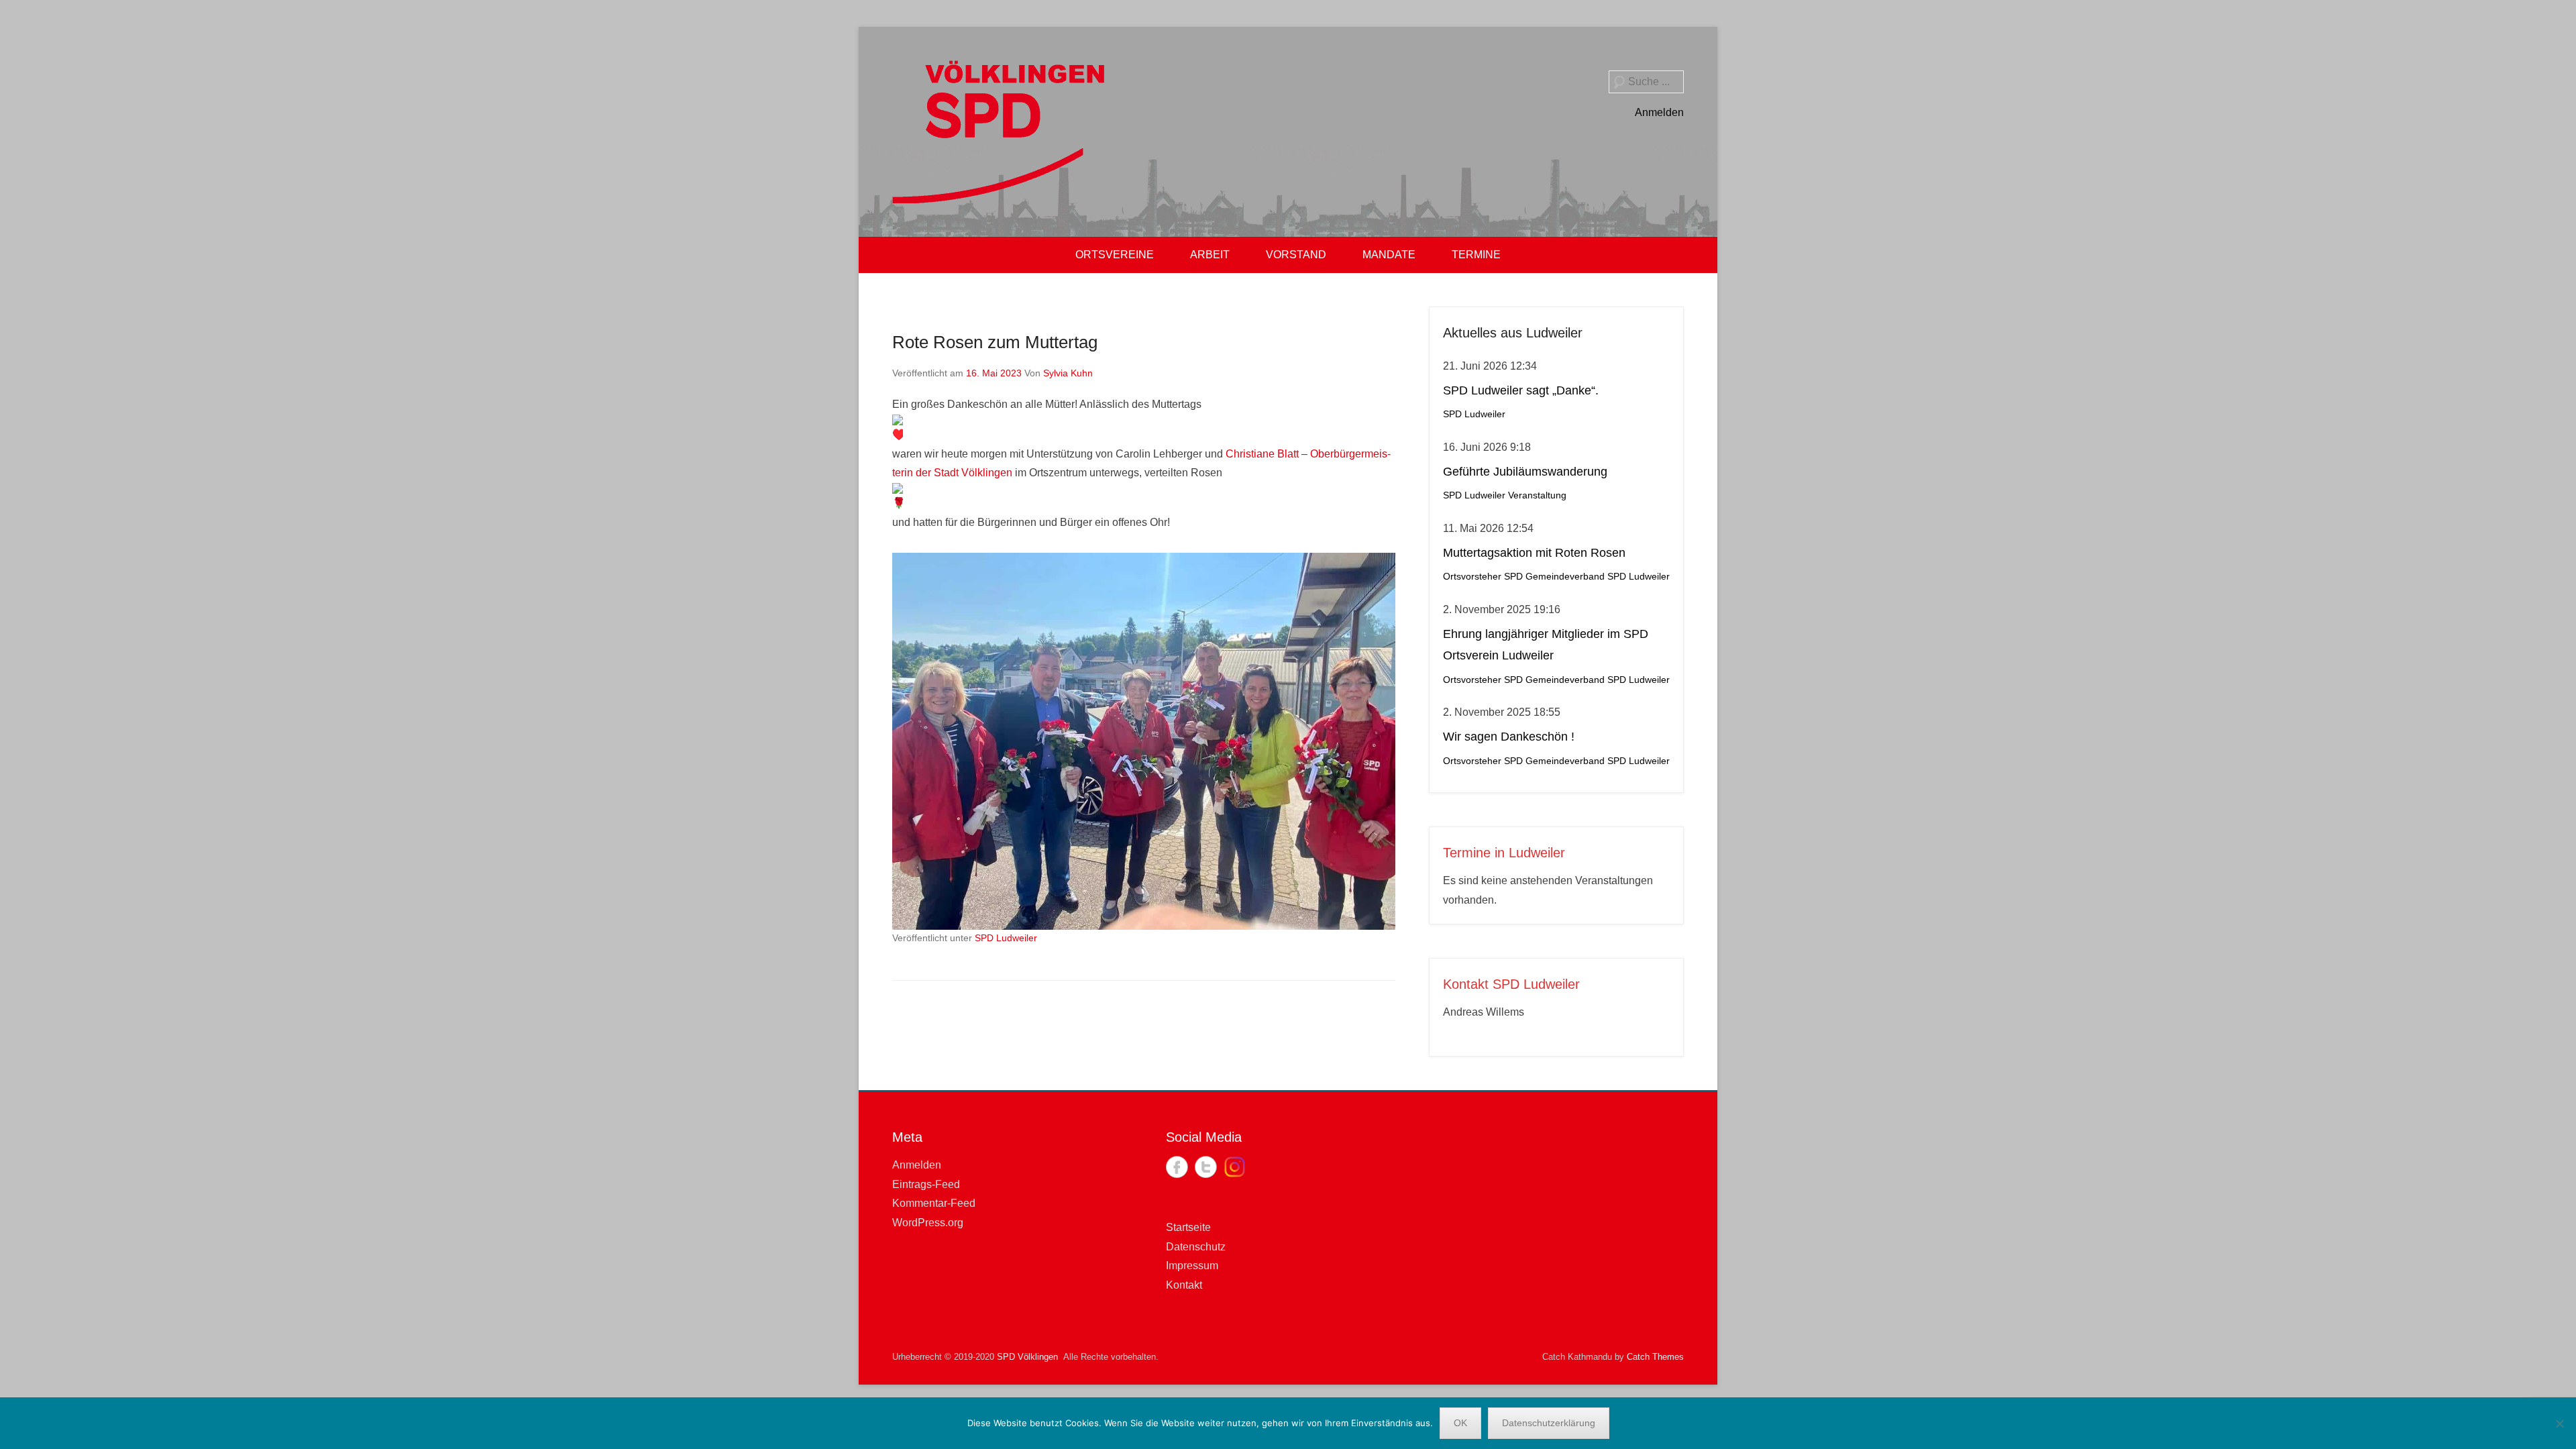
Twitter (1206, 1167)
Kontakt (1184, 1285)
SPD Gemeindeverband (1554, 577)
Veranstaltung (1537, 495)
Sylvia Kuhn (1068, 373)
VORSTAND (1296, 255)
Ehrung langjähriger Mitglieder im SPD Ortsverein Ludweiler (1546, 645)
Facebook (1177, 1167)
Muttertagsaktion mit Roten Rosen (1534, 553)
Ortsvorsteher (1472, 577)
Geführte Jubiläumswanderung (1525, 472)
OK (1460, 1423)
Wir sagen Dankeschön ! (1509, 737)
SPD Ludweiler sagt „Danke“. (1521, 390)
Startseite (1188, 1227)
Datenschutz (1196, 1247)
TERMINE (1476, 255)
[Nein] (2559, 1424)
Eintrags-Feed (926, 1184)
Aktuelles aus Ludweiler (1513, 333)
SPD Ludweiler (1006, 938)
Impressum (1192, 1266)
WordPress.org (928, 1223)
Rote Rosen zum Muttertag (995, 342)
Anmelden (1659, 112)
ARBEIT (1210, 255)
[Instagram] (1235, 1167)
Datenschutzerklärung (1549, 1423)
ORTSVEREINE (1115, 255)
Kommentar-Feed (934, 1203)
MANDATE (1389, 255)
